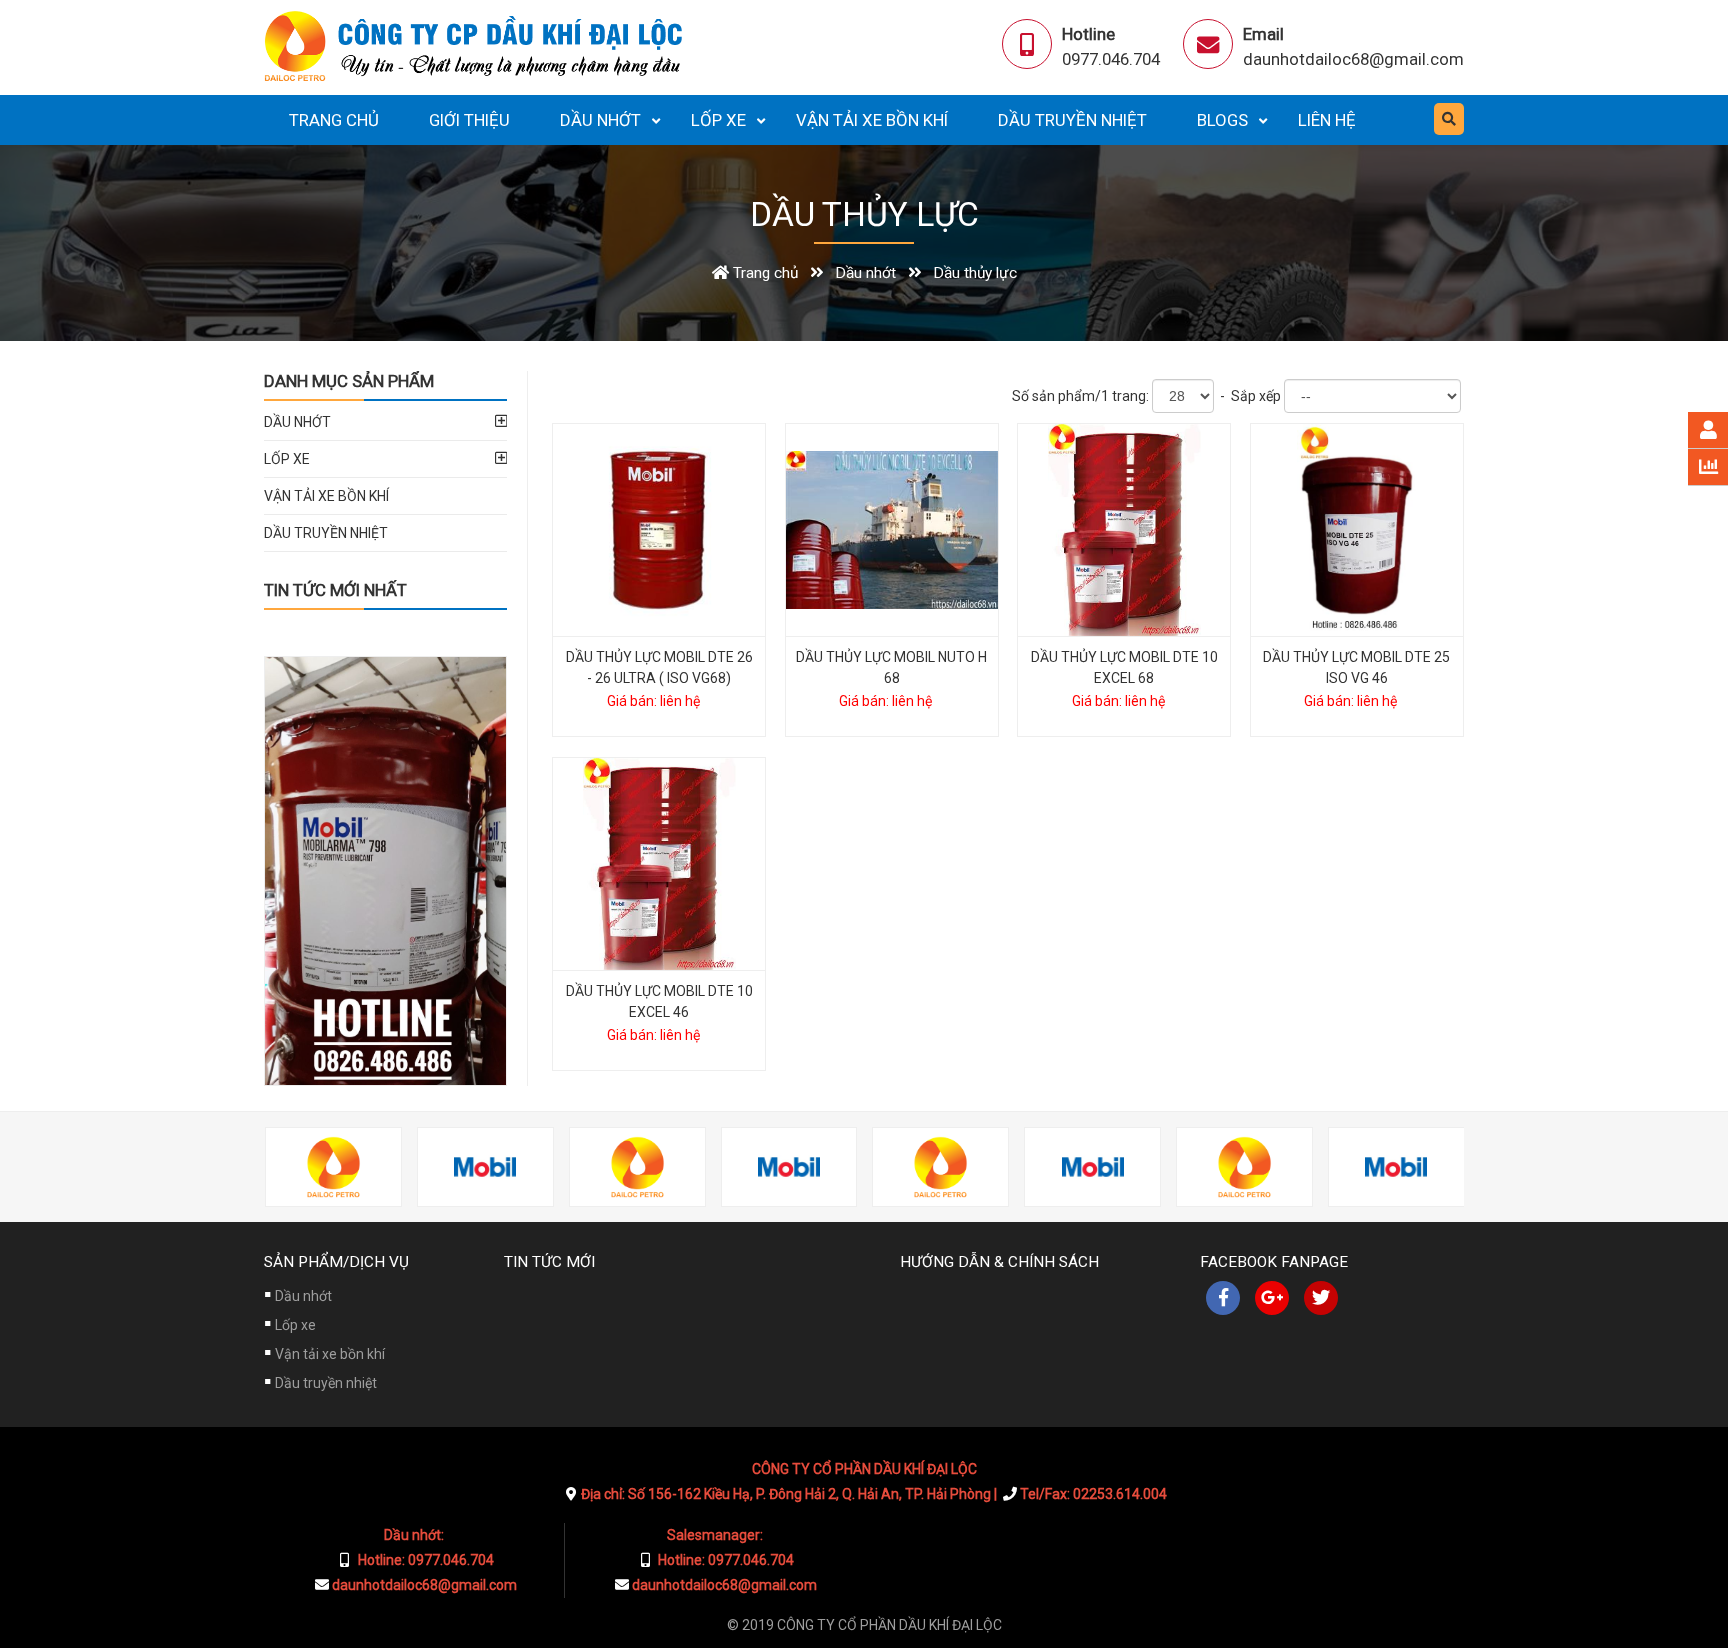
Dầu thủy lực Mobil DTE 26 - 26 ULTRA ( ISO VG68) (659, 667)
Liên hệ (1327, 120)
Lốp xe (718, 120)
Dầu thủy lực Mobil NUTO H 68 (891, 667)
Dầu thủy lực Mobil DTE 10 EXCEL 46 (659, 1001)
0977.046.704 (1111, 59)
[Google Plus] (1272, 1298)
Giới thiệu (469, 120)
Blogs (1222, 120)
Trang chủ (334, 120)
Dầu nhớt (600, 120)
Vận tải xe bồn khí (872, 120)
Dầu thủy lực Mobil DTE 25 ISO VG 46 (1356, 667)
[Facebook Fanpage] (1223, 1298)
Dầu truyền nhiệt (1072, 120)
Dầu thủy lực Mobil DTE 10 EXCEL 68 (1124, 667)
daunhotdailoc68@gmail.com (1353, 59)
